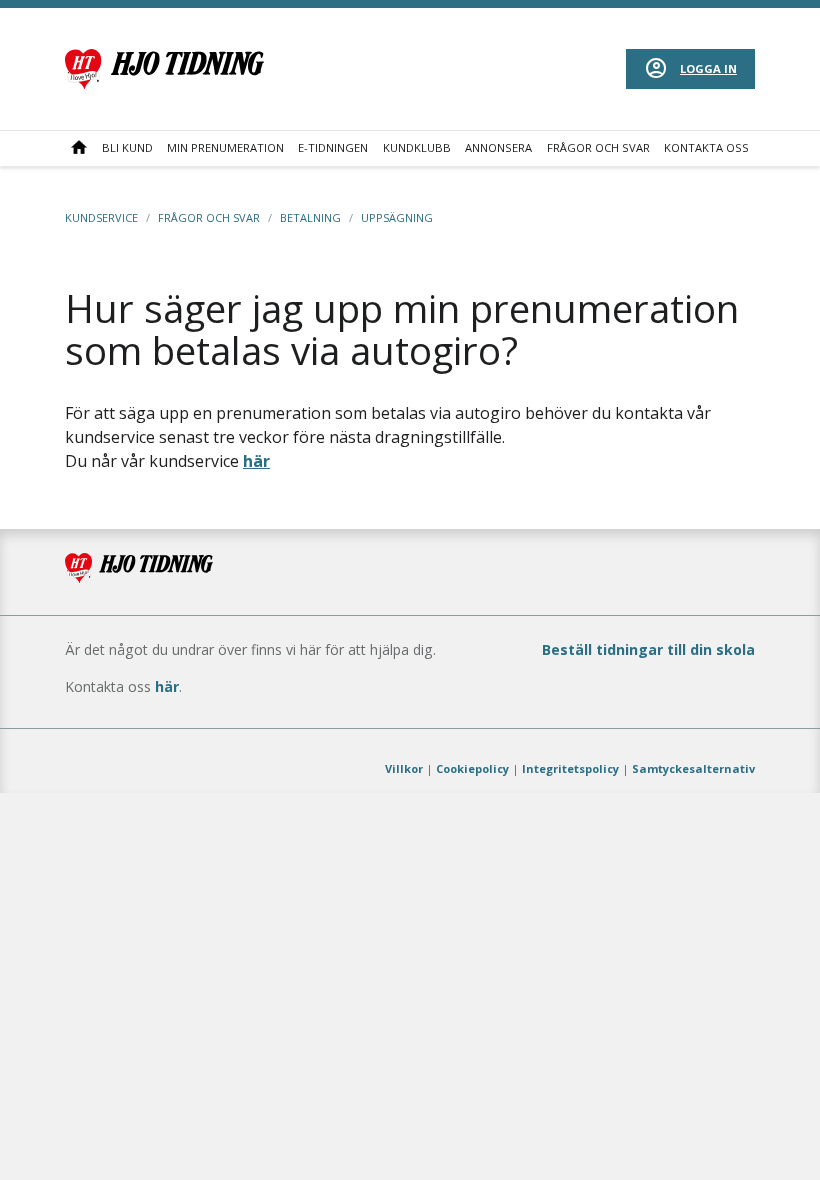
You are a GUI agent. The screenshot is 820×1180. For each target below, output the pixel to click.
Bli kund (127, 147)
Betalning (310, 217)
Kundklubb (417, 147)
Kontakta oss (706, 147)
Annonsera (498, 147)
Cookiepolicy (472, 768)
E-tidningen (333, 147)
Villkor (404, 768)
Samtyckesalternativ (693, 768)
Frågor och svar (598, 147)
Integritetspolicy (570, 768)
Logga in (708, 68)
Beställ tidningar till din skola (648, 649)
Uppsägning (397, 217)
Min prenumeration (225, 147)
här (256, 461)
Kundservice (101, 217)
